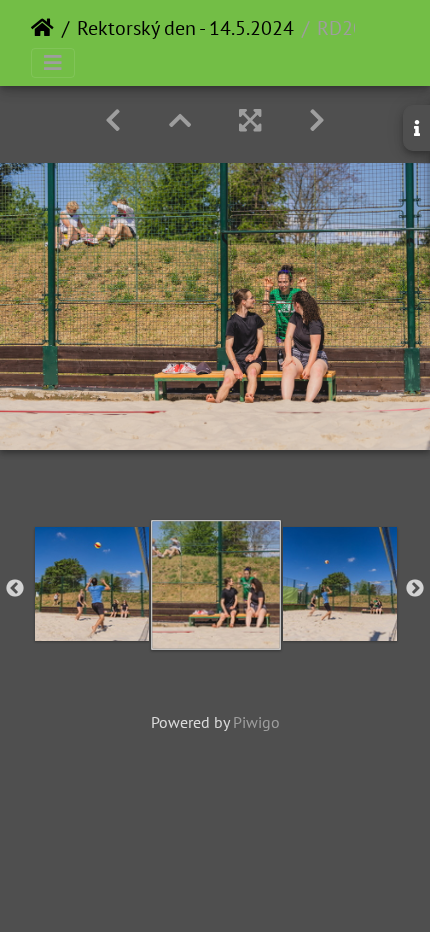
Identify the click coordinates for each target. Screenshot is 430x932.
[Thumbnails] (180, 120)
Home (42, 28)
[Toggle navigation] (53, 63)
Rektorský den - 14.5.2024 (185, 28)
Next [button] (415, 589)
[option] (92, 584)
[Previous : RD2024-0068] (113, 120)
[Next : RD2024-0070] (317, 120)
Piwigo (256, 722)
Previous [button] (15, 589)
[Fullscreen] (250, 120)
